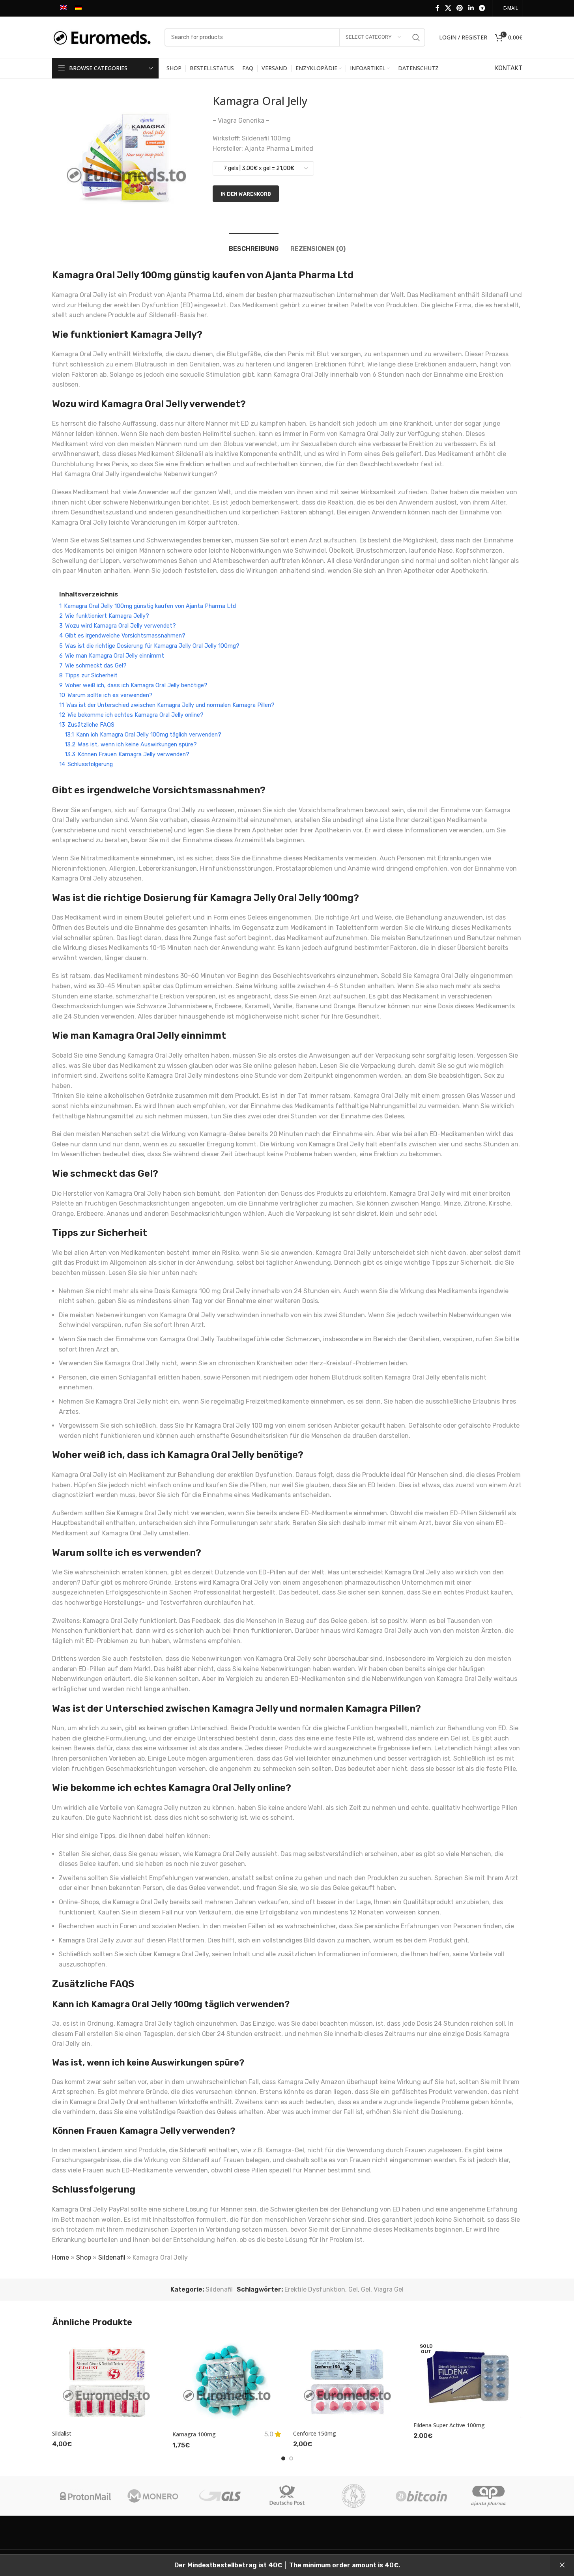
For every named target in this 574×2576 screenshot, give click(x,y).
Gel (353, 2289)
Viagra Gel (389, 2289)
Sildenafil (112, 2257)
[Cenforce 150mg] (348, 2381)
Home (61, 2257)
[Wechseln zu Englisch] (64, 8)
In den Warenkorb (246, 194)
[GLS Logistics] (220, 2496)
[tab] (254, 245)
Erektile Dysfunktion (315, 2289)
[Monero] (153, 2496)
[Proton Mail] (86, 2496)
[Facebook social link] (438, 8)
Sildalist (62, 2433)
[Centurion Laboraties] (354, 2496)
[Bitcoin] (421, 2496)
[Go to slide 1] (283, 2458)
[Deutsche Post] (287, 2496)
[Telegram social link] (482, 8)
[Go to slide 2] (291, 2458)
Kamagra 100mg (194, 2434)
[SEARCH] (416, 37)
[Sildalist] (107, 2381)
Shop (84, 2257)
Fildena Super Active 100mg (449, 2425)
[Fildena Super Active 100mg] (468, 2377)
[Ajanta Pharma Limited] (488, 2496)
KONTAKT (509, 68)
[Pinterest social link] (460, 8)
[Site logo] (104, 37)
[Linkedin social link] (471, 8)
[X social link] (448, 8)
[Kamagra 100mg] (227, 2381)
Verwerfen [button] (562, 2565)
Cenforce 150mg (315, 2433)
